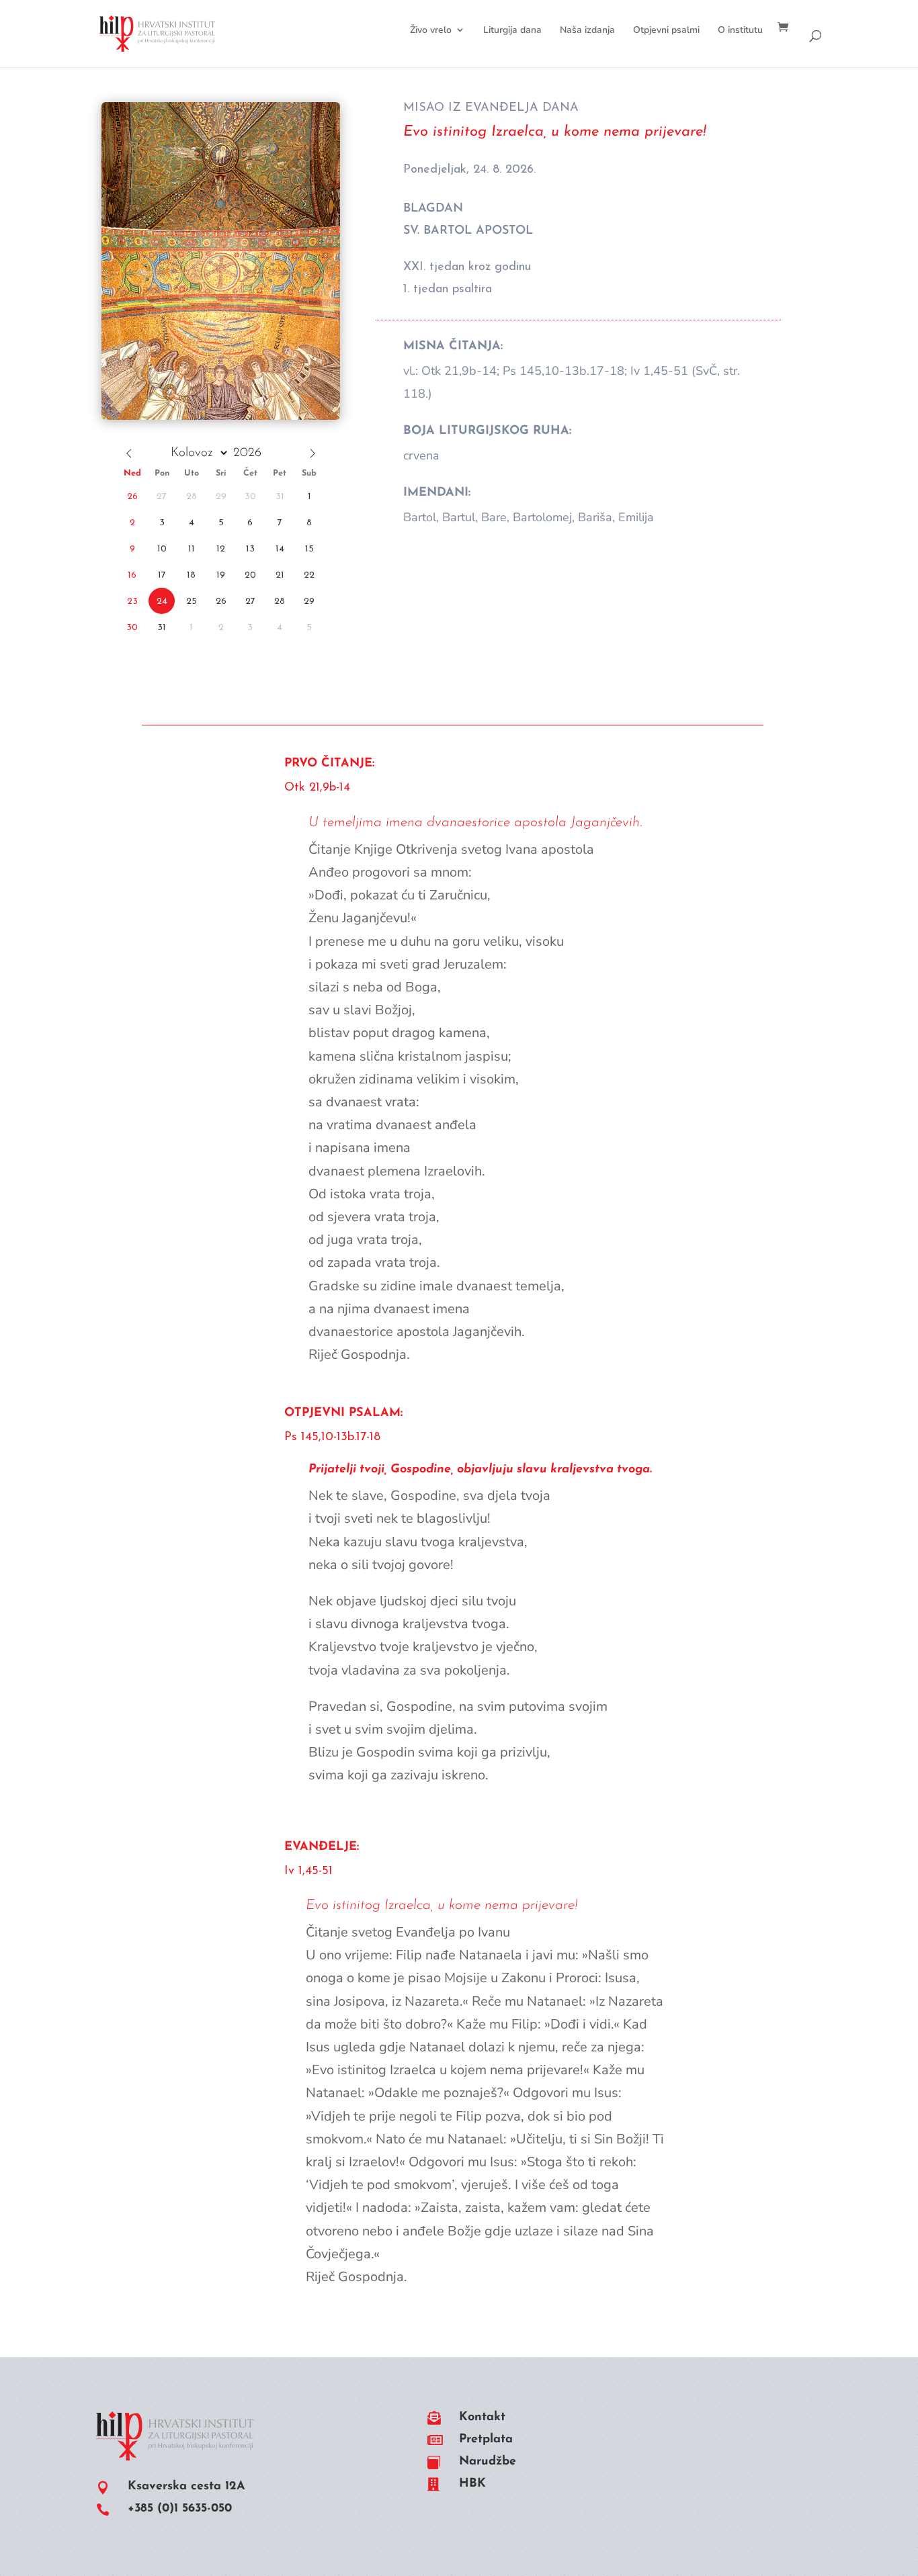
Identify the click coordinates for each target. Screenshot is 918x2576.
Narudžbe (488, 2462)
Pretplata (486, 2440)
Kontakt (482, 2417)
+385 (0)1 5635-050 (180, 2509)
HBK (472, 2484)
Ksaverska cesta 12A (186, 2487)
